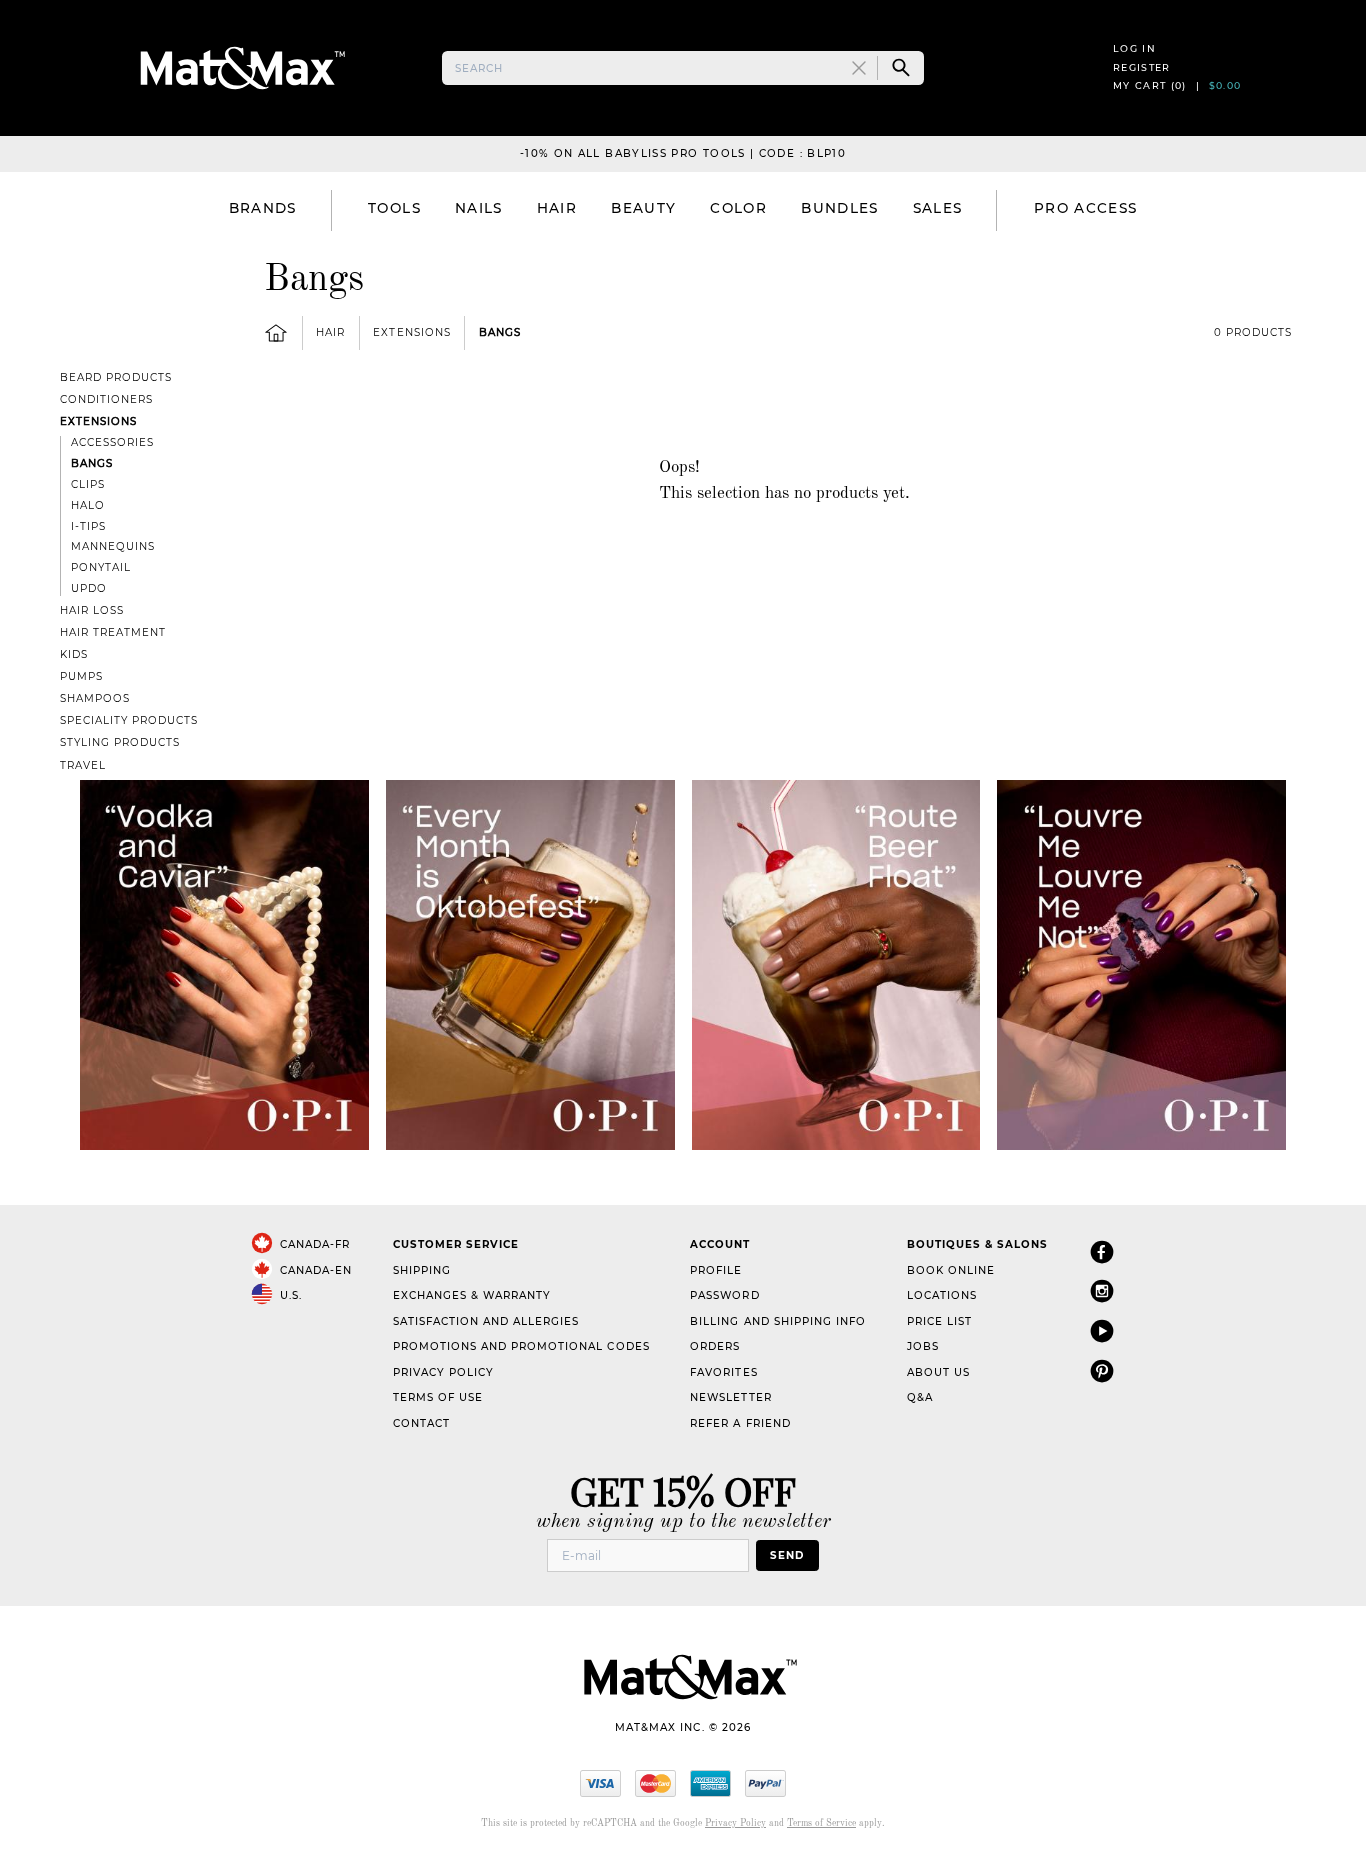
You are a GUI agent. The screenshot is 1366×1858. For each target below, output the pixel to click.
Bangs (500, 332)
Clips (88, 484)
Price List (939, 1321)
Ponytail (101, 567)
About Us (938, 1372)
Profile (716, 1270)
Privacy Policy (443, 1372)
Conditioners (106, 399)
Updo (89, 588)
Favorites (723, 1372)
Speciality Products (129, 720)
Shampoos (95, 698)
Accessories (112, 442)
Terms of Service (821, 1823)
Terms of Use (438, 1397)
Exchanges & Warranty (472, 1295)
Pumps (81, 676)
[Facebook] (1102, 1251)
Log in (1134, 48)
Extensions (411, 332)
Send (787, 1555)
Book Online (951, 1270)
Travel (83, 765)
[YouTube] (1102, 1330)
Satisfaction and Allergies (486, 1321)
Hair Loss (92, 610)
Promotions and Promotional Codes (521, 1346)
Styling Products (120, 742)
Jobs (923, 1346)
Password (724, 1295)
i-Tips (88, 526)
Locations (942, 1295)
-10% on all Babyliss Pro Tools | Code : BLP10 (683, 153)
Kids (74, 654)
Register (1142, 67)
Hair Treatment (113, 632)
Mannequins (113, 546)
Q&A (920, 1397)
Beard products (116, 377)
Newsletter (730, 1397)
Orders (715, 1346)
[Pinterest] (1102, 1370)
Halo (88, 505)
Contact (421, 1423)
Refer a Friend (740, 1423)
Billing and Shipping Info (778, 1321)
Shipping (422, 1270)
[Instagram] (1102, 1290)
